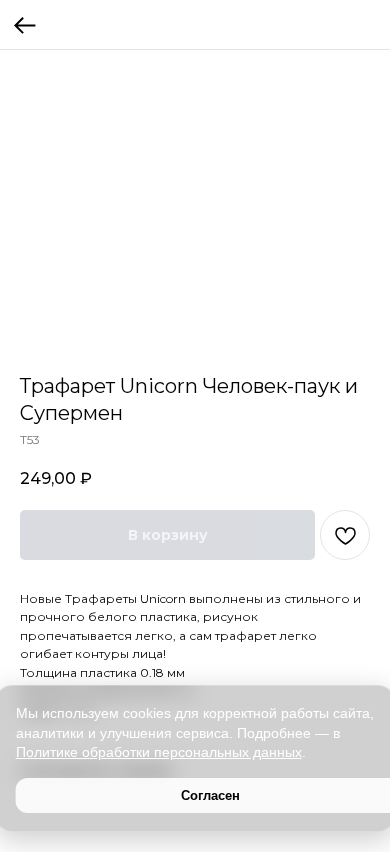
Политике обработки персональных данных (159, 752)
